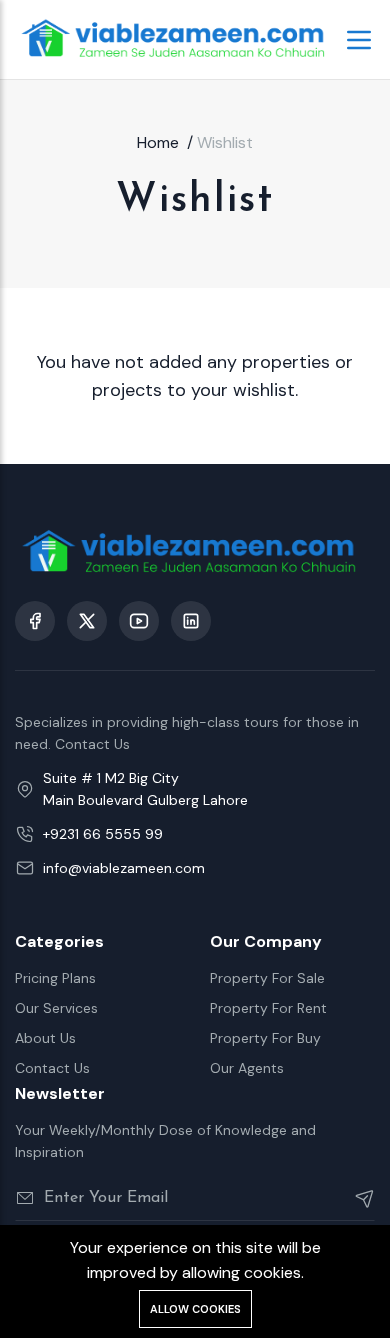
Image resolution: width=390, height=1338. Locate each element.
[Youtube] (139, 621)
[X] (87, 621)
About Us (45, 1038)
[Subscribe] (356, 1198)
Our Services (56, 1008)
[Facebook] (35, 621)
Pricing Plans (55, 978)
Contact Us (52, 1068)
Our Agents (247, 1068)
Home (158, 142)
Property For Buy (265, 1038)
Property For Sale (267, 978)
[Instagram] (191, 621)
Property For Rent (268, 1008)
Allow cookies (195, 1309)
